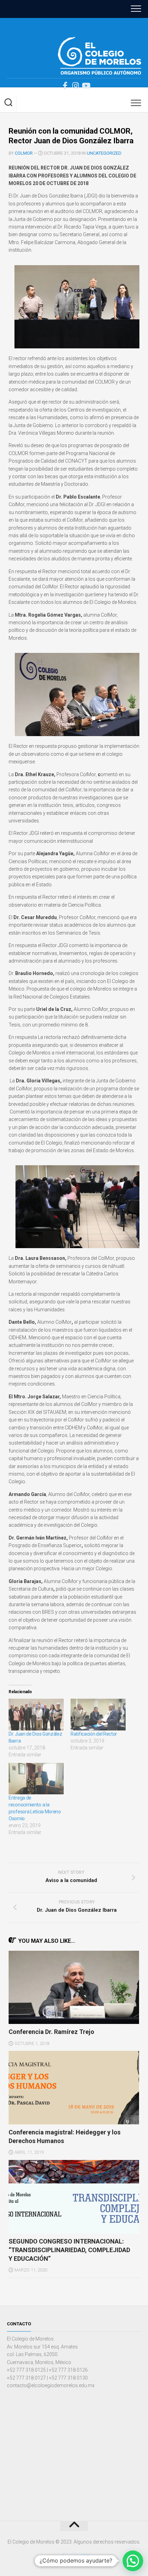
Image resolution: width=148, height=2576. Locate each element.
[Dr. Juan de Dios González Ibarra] (36, 1714)
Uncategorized (104, 153)
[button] (133, 2561)
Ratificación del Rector (94, 1734)
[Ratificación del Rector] (98, 1714)
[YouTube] (86, 86)
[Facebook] (65, 86)
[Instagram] (75, 86)
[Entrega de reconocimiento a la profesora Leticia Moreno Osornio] (36, 1779)
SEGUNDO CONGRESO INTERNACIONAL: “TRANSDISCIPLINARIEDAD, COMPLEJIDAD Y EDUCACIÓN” (69, 2250)
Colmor (24, 153)
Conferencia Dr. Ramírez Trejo (51, 2032)
